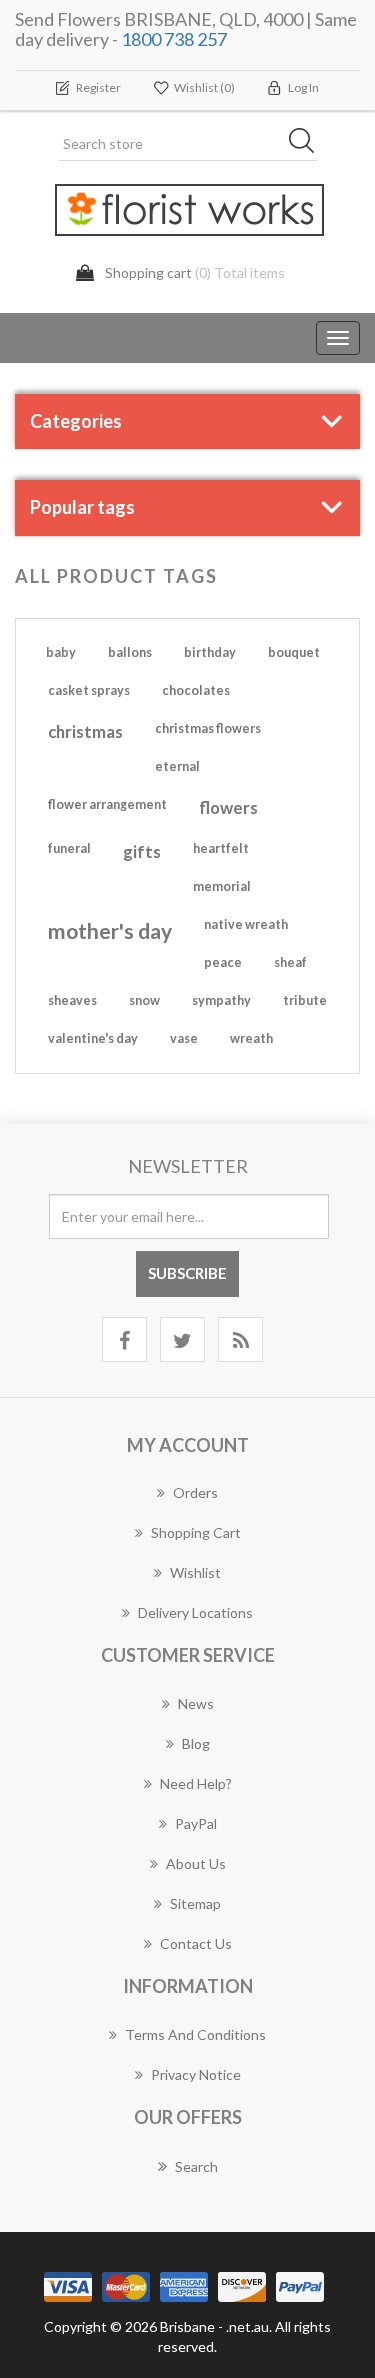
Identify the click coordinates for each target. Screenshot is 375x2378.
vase (184, 1038)
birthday (210, 652)
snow (144, 1000)
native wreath (246, 924)
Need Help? (196, 1783)
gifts (142, 851)
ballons (130, 652)
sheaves (72, 1000)
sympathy (221, 1000)
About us (196, 1863)
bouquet (294, 652)
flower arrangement (107, 804)
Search (196, 2166)
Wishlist (195, 1572)
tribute (305, 1000)
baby (61, 652)
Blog (196, 1743)
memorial (222, 886)
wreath (251, 1038)
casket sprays (89, 690)
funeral (69, 848)
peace (223, 962)
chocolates (196, 690)
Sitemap (195, 1903)
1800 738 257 (174, 39)
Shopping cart (196, 1532)
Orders (195, 1492)
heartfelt (221, 848)
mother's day (110, 930)
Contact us (196, 1943)
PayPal (196, 1823)
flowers (228, 807)
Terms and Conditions (195, 2034)
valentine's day (93, 1038)
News (196, 1703)
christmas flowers (208, 728)
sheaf (290, 962)
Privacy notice (196, 2074)
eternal (177, 766)
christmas (85, 731)
